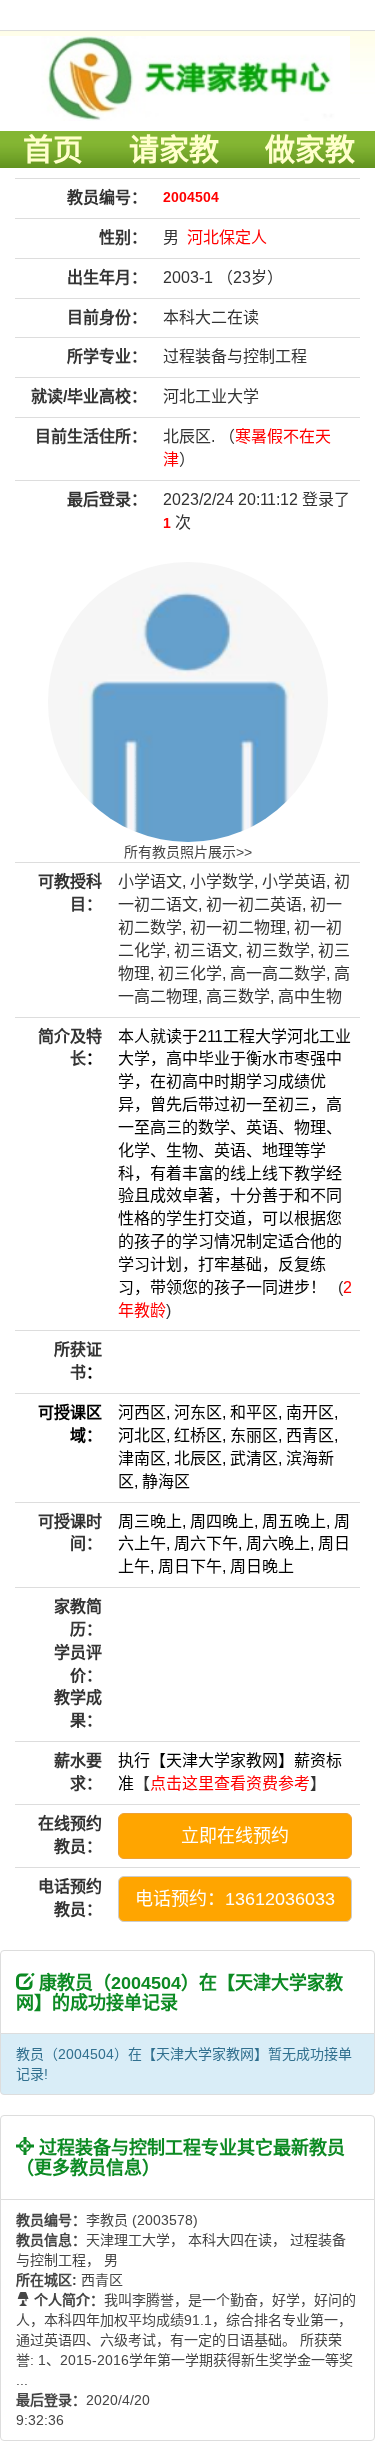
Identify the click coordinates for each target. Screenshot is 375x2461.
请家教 (174, 149)
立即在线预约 (235, 1836)
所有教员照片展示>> (188, 852)
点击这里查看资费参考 (230, 1783)
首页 (53, 149)
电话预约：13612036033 (235, 1899)
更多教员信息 (88, 2168)
